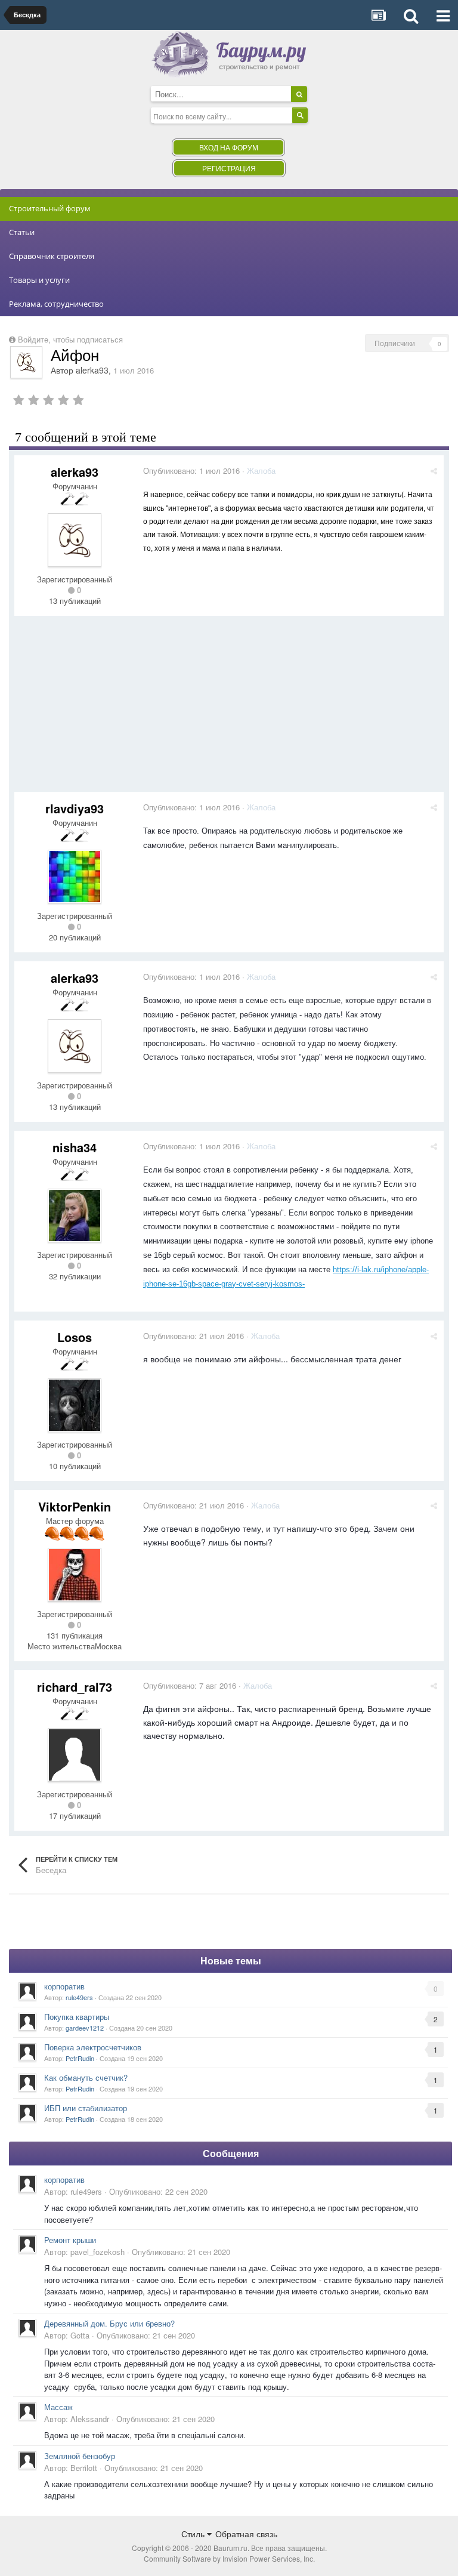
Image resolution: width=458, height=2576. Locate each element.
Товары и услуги (39, 280)
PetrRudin (80, 2058)
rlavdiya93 (75, 808)
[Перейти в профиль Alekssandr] (27, 2411)
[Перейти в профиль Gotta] (27, 2328)
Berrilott (84, 2468)
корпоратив (64, 1986)
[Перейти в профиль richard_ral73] (75, 1755)
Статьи (22, 232)
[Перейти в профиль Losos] (75, 1405)
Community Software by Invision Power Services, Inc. (229, 2558)
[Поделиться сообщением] (434, 471)
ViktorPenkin (75, 1506)
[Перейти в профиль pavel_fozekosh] (27, 2244)
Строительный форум (50, 208)
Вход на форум (229, 147)
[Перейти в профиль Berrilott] (27, 2460)
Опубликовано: (191, 471)
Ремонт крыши (70, 2240)
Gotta (80, 2335)
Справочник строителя (52, 256)
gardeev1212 (85, 2028)
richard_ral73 (75, 1687)
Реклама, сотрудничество (56, 304)
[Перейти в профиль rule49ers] (27, 1991)
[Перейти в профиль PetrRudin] (27, 2052)
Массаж (58, 2407)
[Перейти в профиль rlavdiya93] (75, 877)
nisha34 (75, 1147)
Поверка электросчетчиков (93, 2047)
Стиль (194, 2534)
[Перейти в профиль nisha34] (75, 1215)
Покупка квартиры (77, 2017)
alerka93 (92, 370)
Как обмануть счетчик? (86, 2077)
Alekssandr (90, 2419)
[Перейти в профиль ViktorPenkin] (75, 1575)
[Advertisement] (154, 708)
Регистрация (229, 168)
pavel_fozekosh (98, 2252)
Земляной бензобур (80, 2456)
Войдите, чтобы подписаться (70, 339)
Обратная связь (246, 2534)
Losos (75, 1337)
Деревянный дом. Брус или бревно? (109, 2323)
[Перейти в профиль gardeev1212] (27, 2022)
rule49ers (79, 1997)
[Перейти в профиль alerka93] (26, 362)
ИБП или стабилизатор (86, 2108)
